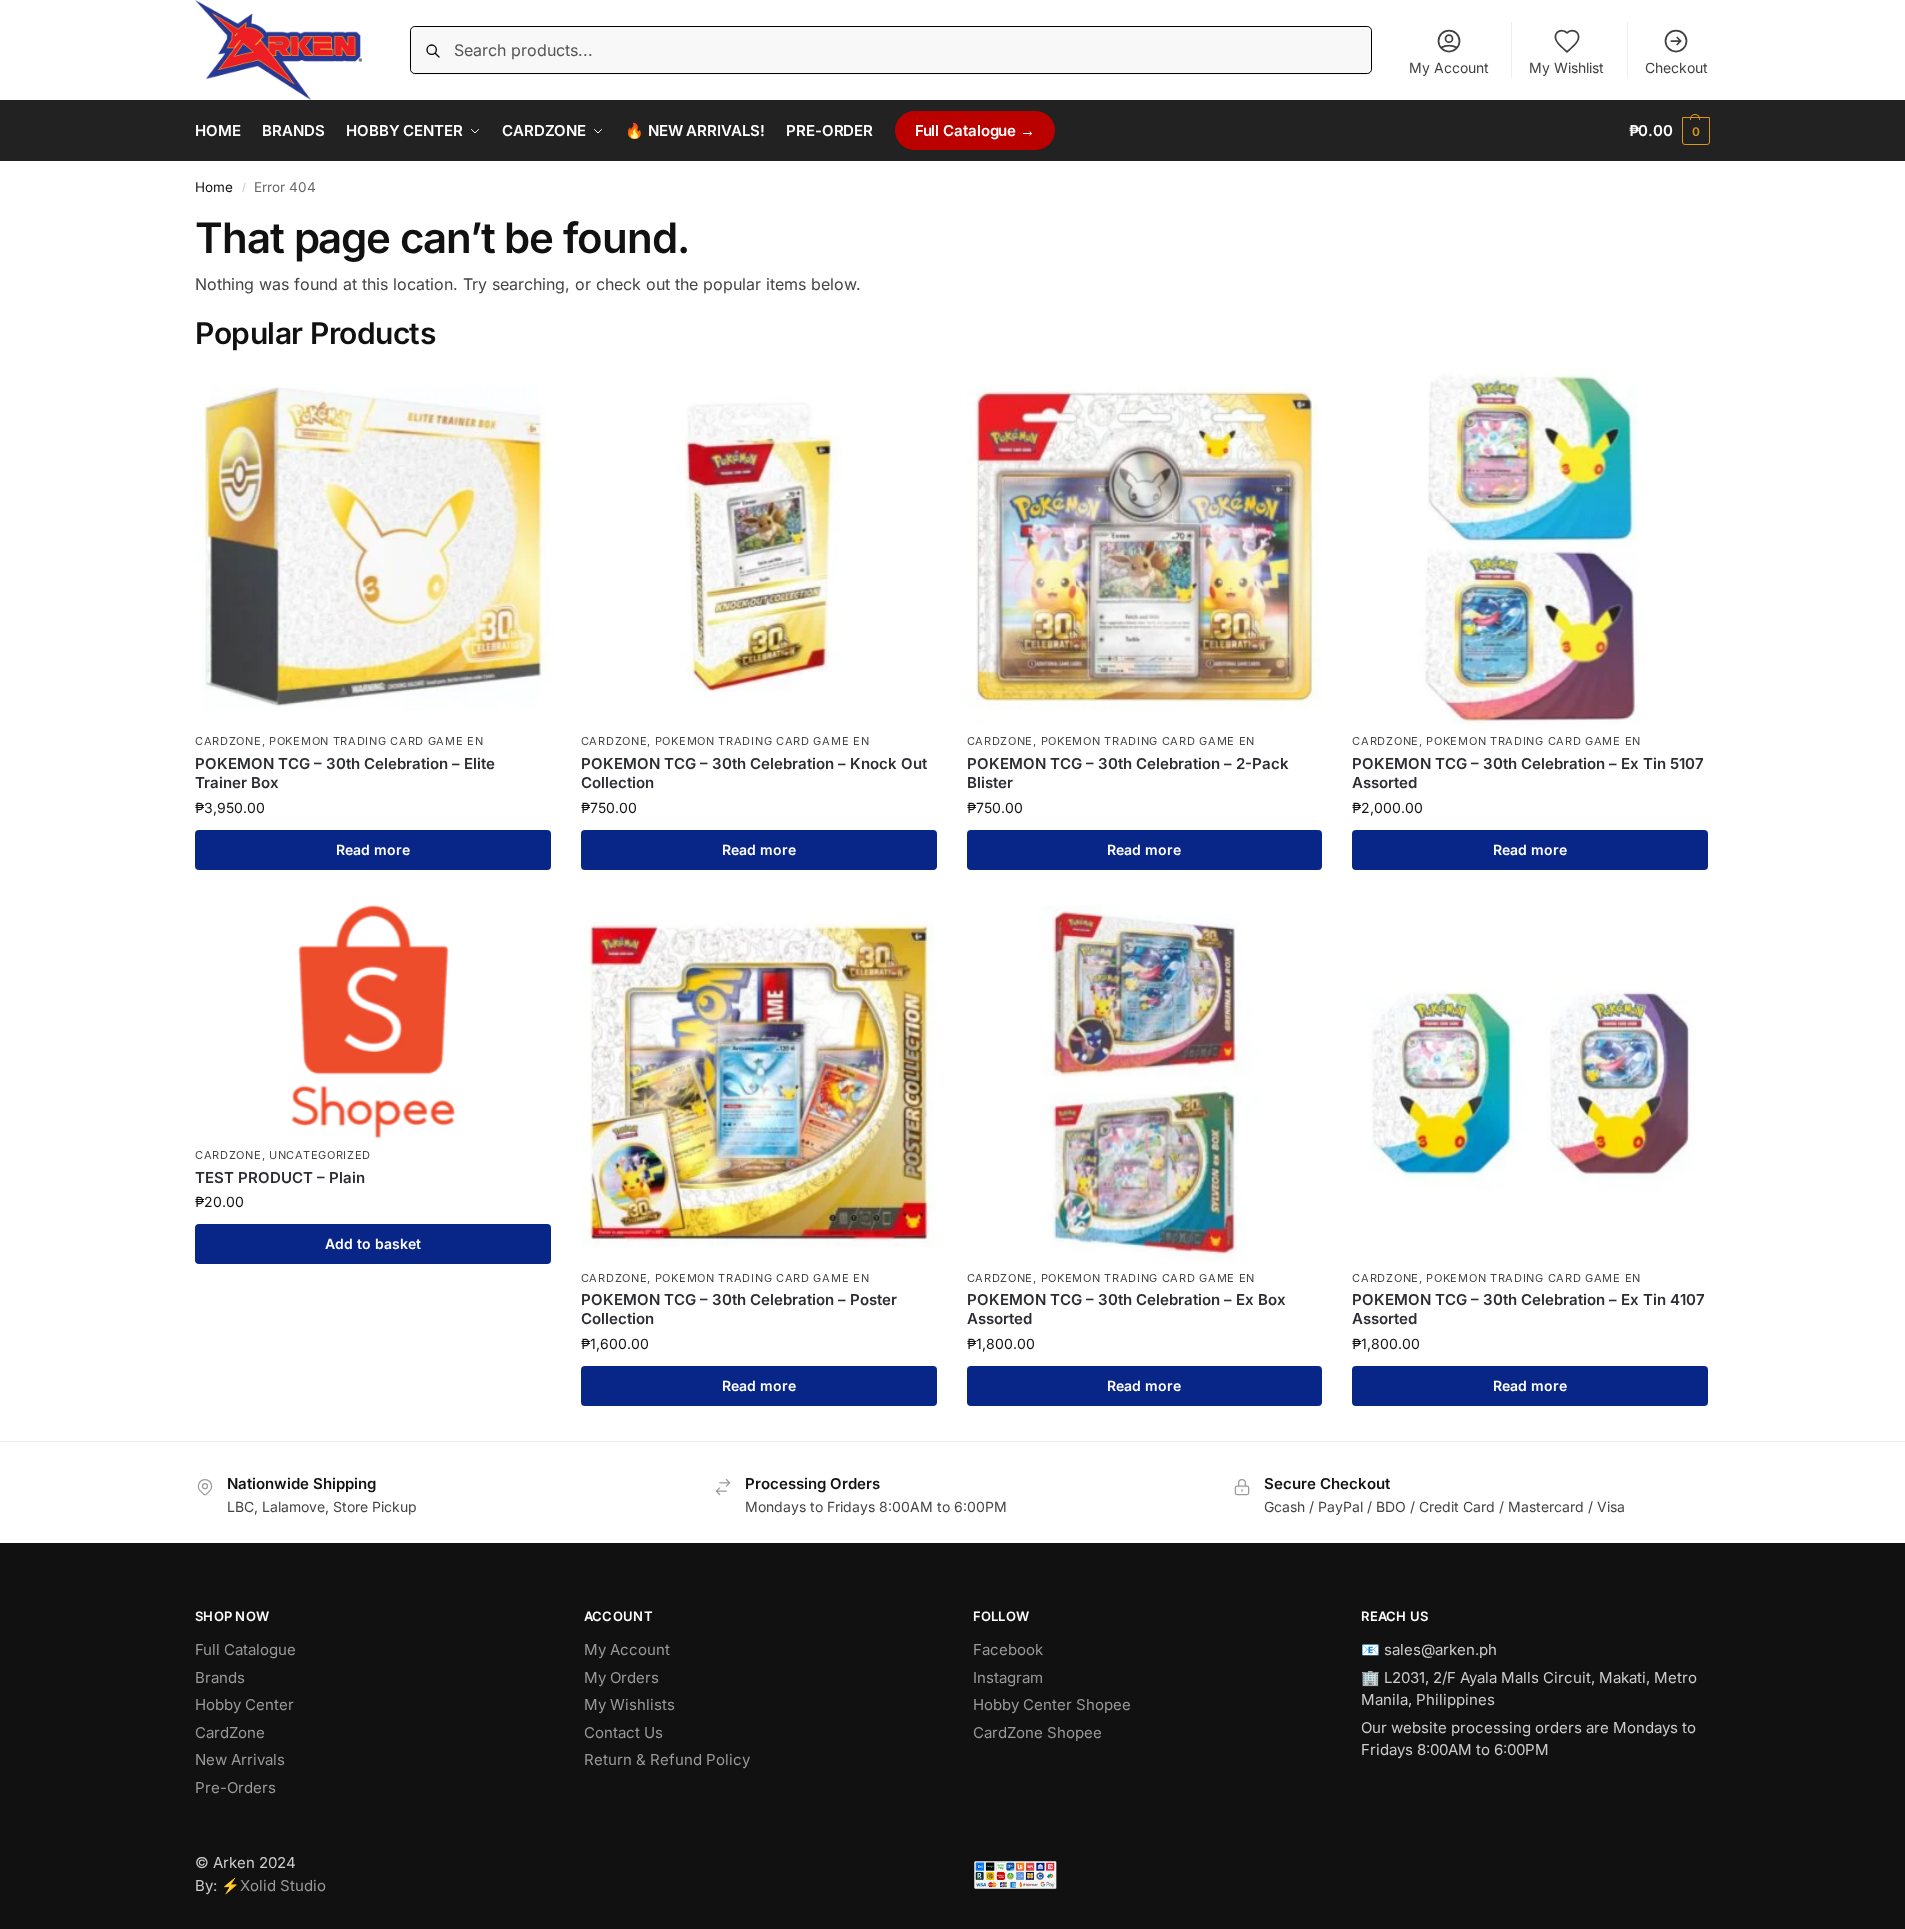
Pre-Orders (235, 1787)
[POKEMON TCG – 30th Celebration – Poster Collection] (759, 1083)
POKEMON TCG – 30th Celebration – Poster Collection (739, 1309)
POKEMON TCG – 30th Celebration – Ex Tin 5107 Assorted (1528, 773)
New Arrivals (240, 1759)
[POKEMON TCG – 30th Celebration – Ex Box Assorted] (1145, 1083)
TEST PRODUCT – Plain (280, 1177)
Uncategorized (320, 1155)
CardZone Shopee (1037, 1732)
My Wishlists (629, 1704)
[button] (1669, 131)
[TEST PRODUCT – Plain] (373, 1022)
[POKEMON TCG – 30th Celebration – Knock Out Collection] (759, 547)
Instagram (1008, 1677)
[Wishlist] (521, 399)
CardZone (230, 1732)
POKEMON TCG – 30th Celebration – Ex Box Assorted (1126, 1309)
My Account (1449, 67)
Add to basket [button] (373, 1243)
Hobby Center (244, 1704)
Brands (220, 1677)
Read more (373, 849)
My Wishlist (1566, 67)
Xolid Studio (283, 1885)
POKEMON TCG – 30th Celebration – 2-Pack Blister (1128, 773)
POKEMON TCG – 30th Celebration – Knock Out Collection (754, 773)
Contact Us (623, 1732)
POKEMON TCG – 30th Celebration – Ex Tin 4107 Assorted (1528, 1309)
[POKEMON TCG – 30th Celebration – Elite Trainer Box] (373, 547)
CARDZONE (228, 741)
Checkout (1676, 67)
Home (214, 187)
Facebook (1008, 1649)
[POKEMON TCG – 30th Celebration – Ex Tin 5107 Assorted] (1530, 547)
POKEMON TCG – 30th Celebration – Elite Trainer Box (345, 773)
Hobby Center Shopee (1052, 1704)
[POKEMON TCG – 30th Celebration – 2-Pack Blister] (1145, 547)
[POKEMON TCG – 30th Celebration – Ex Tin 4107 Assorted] (1530, 1083)
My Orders (621, 1677)
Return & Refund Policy (667, 1759)
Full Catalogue (245, 1649)
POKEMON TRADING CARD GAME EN (376, 741)
